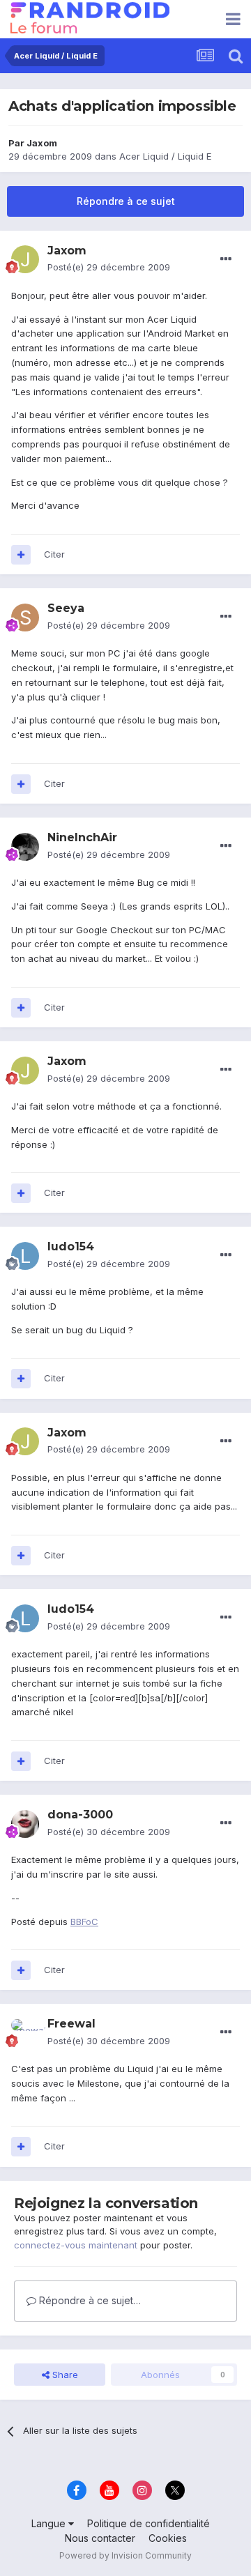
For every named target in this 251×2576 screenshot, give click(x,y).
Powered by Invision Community (125, 2555)
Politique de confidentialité (149, 2523)
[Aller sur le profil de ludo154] (25, 1256)
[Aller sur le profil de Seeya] (25, 618)
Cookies (168, 2538)
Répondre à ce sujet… (89, 2300)
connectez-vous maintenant (76, 2245)
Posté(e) (109, 267)
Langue (50, 2523)
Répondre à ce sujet (126, 201)
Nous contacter (100, 2538)
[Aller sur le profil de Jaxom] (25, 259)
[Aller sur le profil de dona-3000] (25, 1824)
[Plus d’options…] (226, 259)
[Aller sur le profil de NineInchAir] (25, 847)
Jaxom (42, 143)
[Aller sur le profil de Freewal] (25, 2033)
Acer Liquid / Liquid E (165, 156)
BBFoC (84, 1922)
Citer (54, 554)
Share (64, 2375)
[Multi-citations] (21, 555)
